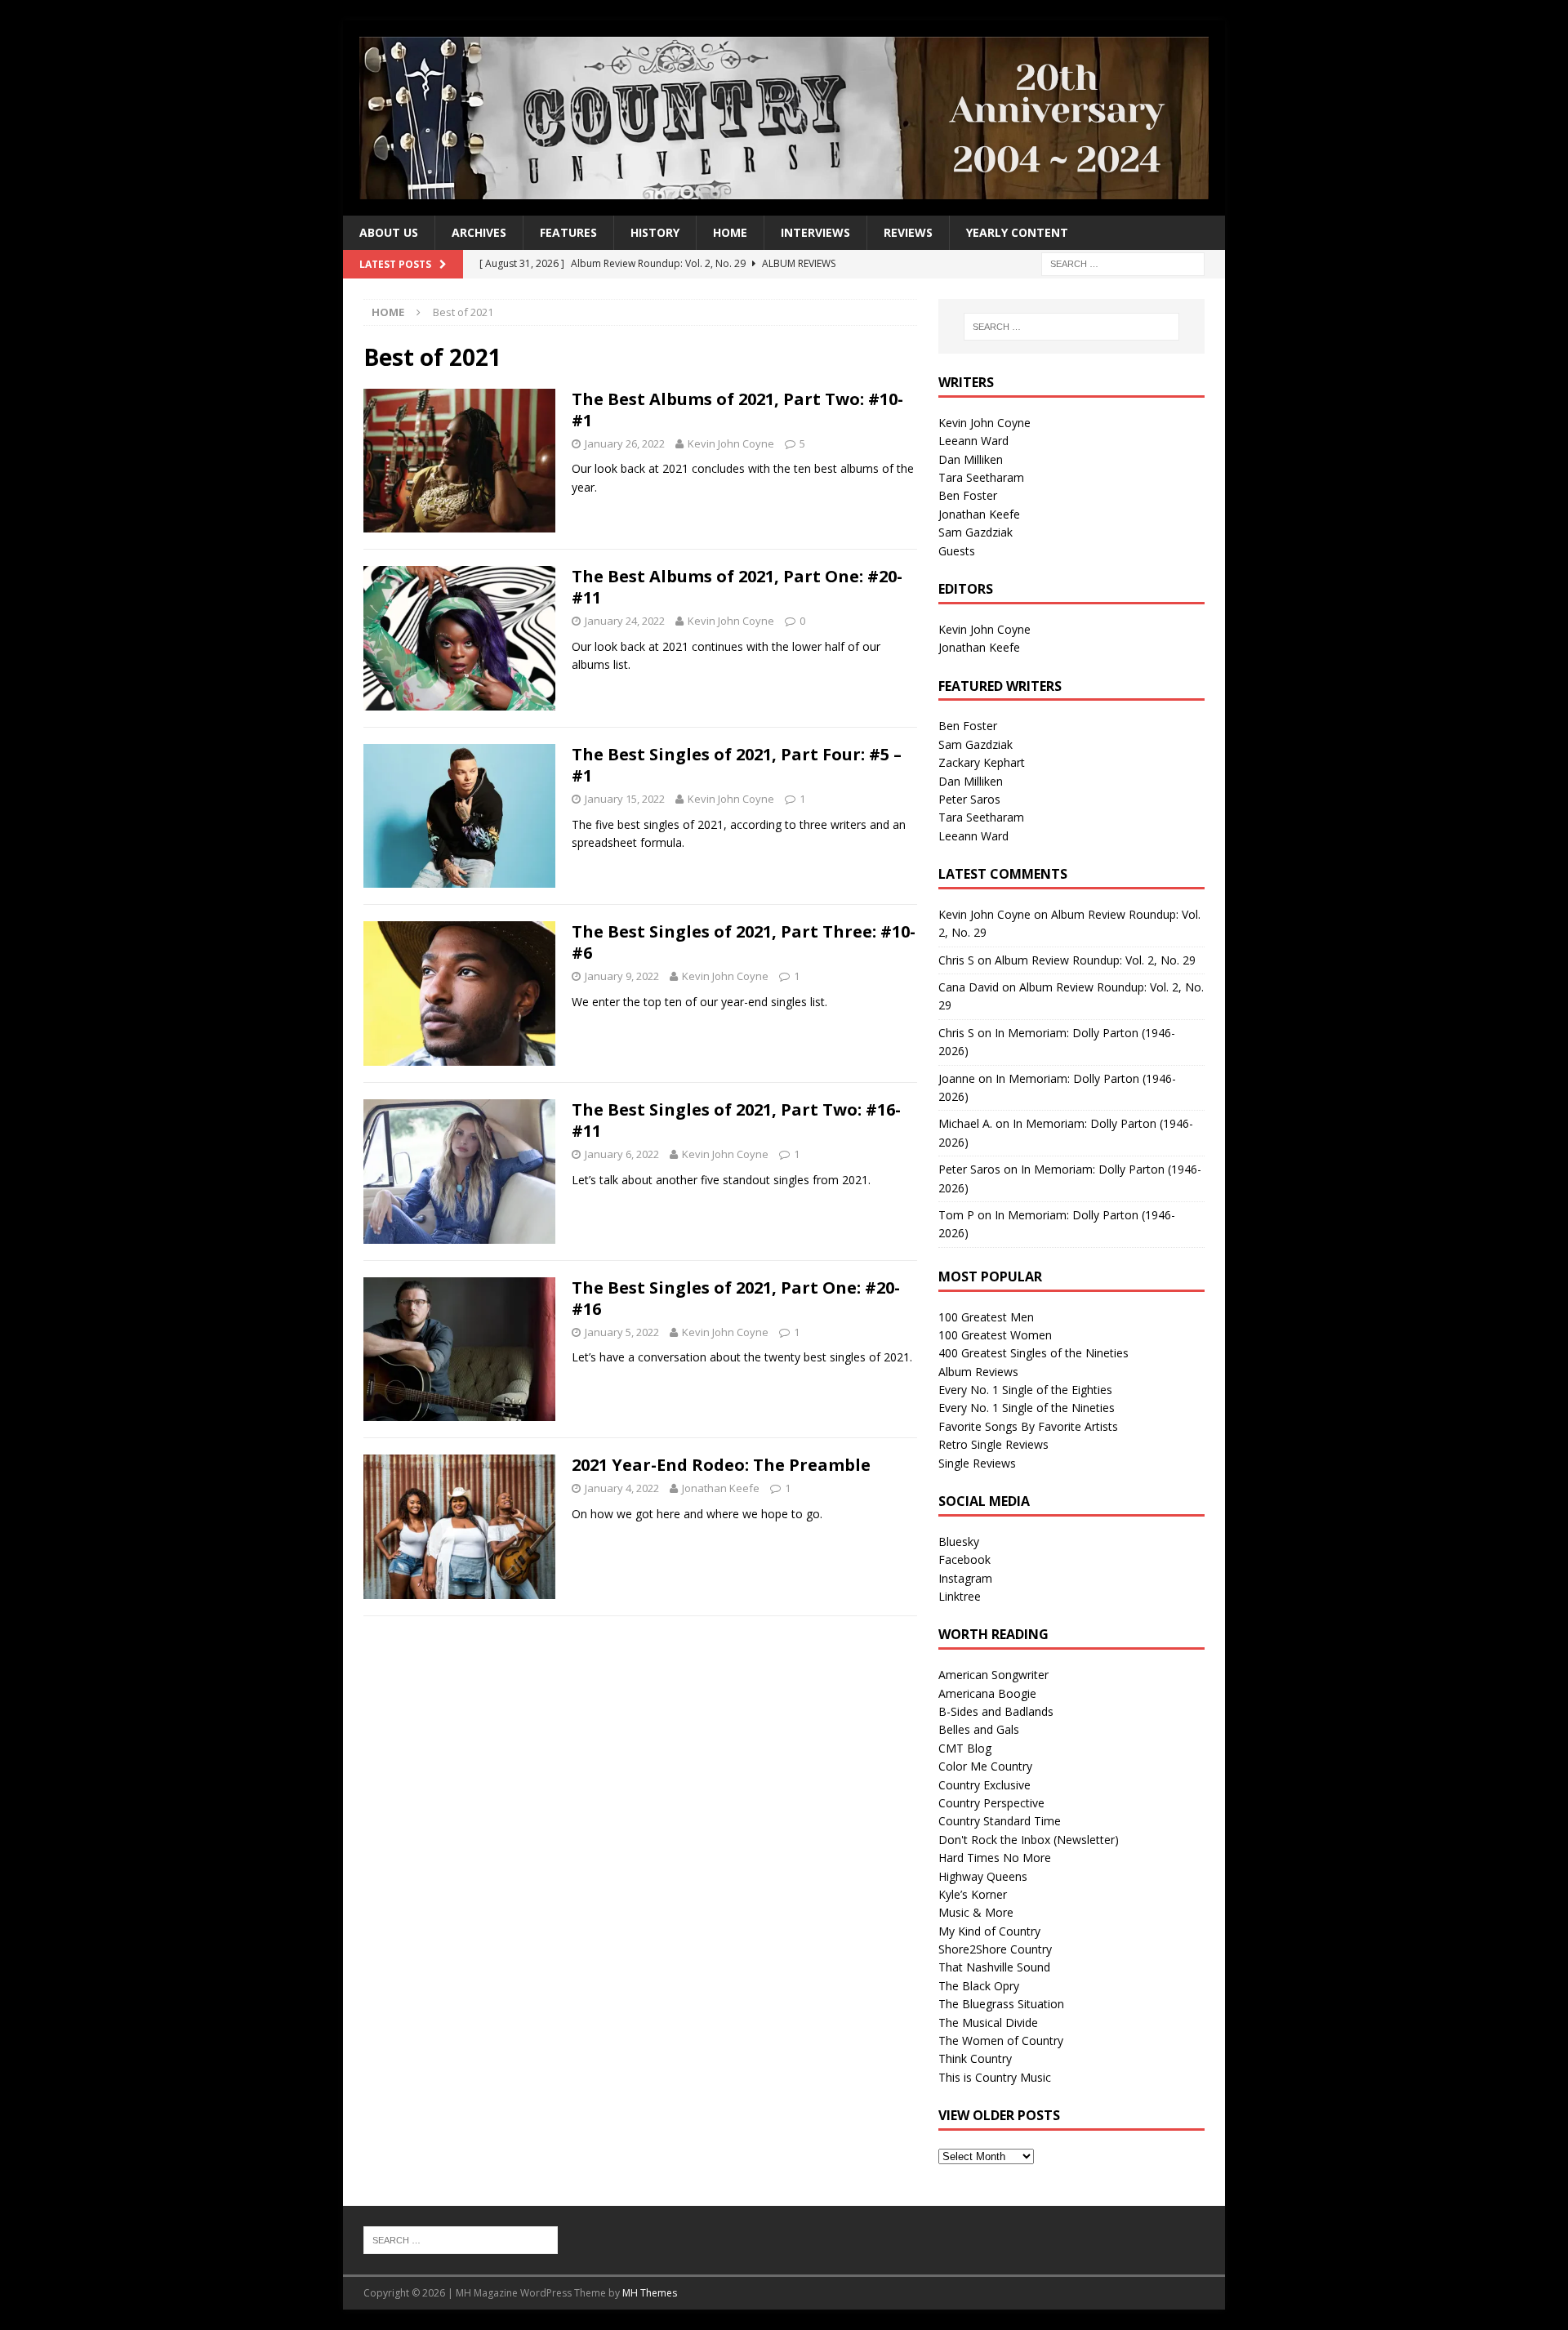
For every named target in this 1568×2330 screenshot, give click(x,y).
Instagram (965, 1578)
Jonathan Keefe (721, 1488)
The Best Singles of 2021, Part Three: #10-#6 (744, 942)
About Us (389, 232)
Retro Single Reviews (993, 1444)
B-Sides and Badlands (996, 1711)
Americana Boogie (987, 1693)
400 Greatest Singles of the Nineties (1033, 1353)
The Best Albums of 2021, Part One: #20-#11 (737, 587)
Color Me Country (985, 1766)
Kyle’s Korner (973, 1894)
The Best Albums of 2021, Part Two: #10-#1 (737, 410)
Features (568, 232)
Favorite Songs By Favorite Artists (1028, 1426)
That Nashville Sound (994, 1967)
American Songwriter (993, 1675)
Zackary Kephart (982, 762)
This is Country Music (995, 2077)
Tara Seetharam (981, 477)
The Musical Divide (988, 2023)
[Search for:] (1123, 263)
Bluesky (959, 1541)
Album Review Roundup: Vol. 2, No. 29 (1095, 960)
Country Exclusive (984, 1785)
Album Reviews (978, 1372)
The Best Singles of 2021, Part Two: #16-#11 (736, 1120)
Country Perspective (991, 1803)
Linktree (960, 1596)
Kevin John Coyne (731, 443)
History (655, 232)
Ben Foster (968, 495)
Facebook (964, 1559)
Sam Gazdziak (976, 532)
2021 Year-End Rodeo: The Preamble (721, 1465)
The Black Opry (979, 1986)
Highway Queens (983, 1876)
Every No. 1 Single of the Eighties (1025, 1390)
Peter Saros (969, 799)
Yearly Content (1017, 232)
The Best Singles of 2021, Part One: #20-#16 (736, 1298)
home (730, 232)
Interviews (815, 232)
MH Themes (650, 2293)
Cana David (969, 987)
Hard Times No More (995, 1858)
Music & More (976, 1912)
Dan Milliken (971, 459)
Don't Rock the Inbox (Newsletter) (1029, 1840)
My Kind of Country (989, 1931)
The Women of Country (1001, 2040)
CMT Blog (965, 1748)
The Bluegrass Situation (1001, 2004)
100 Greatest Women (995, 1335)
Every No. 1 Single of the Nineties (1027, 1408)
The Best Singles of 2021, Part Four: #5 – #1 (737, 765)
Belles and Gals (979, 1729)
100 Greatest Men (986, 1317)
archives (479, 232)
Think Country (975, 2058)
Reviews (908, 232)
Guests (957, 551)
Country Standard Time (1000, 1821)
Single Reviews (977, 1463)
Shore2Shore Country (995, 1949)
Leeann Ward (973, 441)
